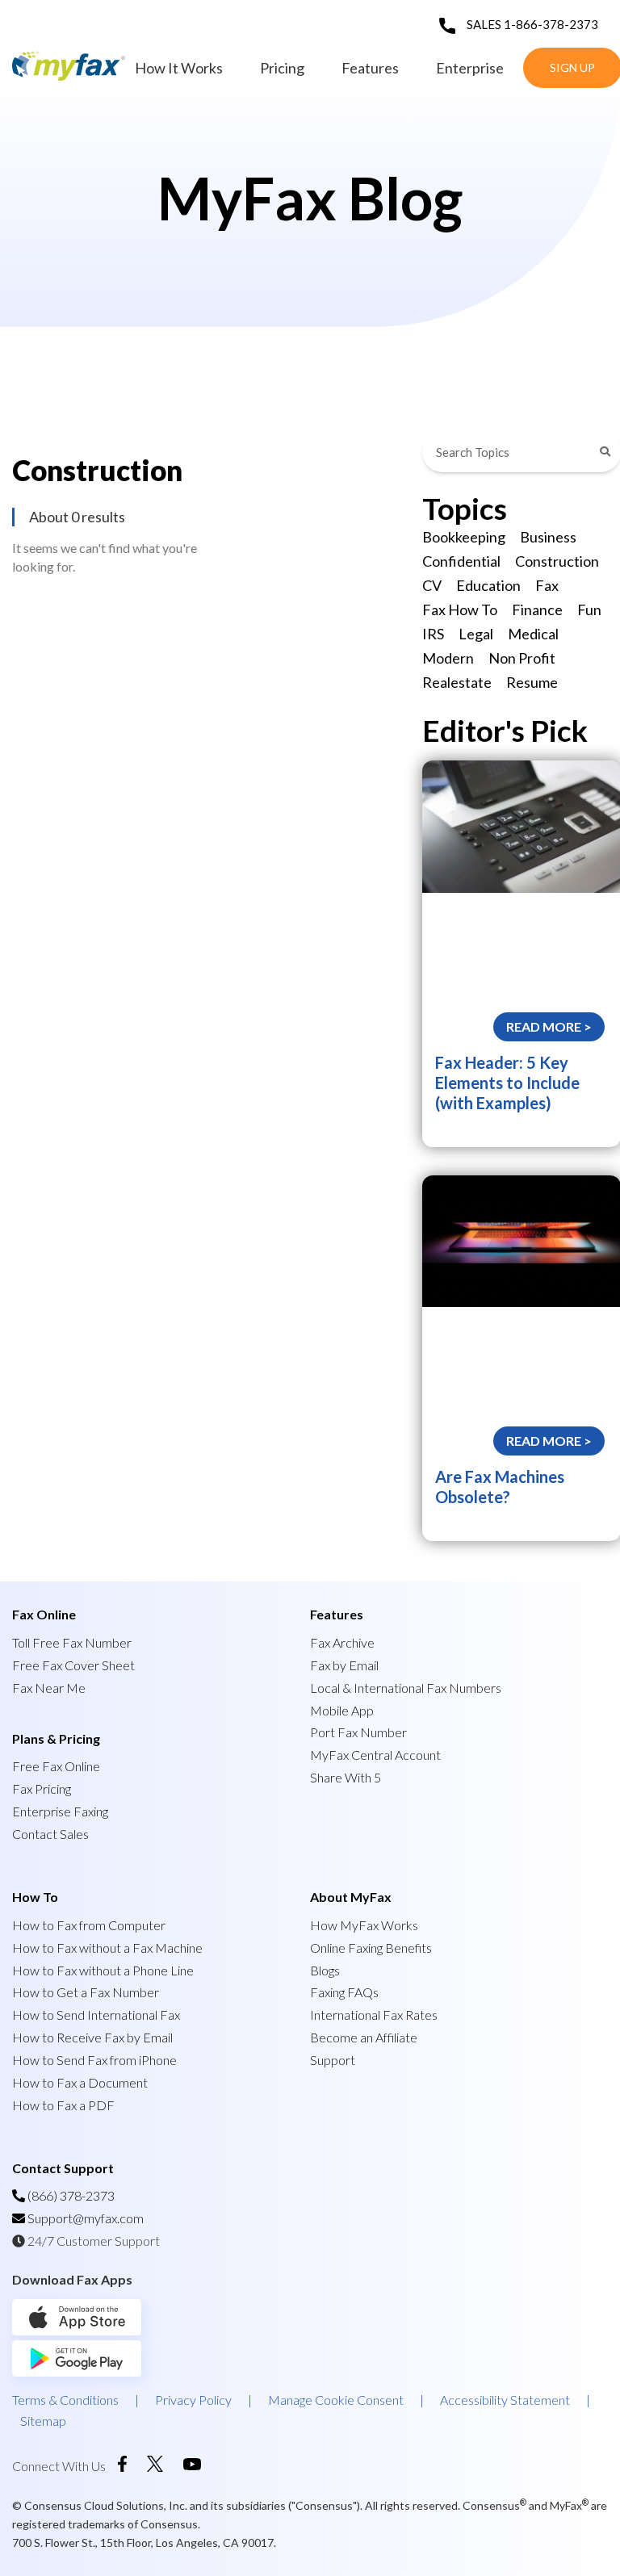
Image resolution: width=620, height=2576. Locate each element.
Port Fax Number (358, 1732)
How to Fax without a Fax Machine (107, 1948)
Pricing (282, 68)
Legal (476, 634)
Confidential (461, 561)
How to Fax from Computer (89, 1925)
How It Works (179, 68)
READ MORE (545, 1026)
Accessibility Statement (505, 2400)
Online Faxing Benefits (371, 1948)
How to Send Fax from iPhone (94, 2060)
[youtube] (192, 2465)
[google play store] (77, 2371)
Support (333, 2060)
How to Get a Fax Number (86, 1992)
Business (548, 537)
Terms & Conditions (65, 2400)
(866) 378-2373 (70, 2195)
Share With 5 (346, 1777)
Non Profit (522, 658)
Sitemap (43, 2421)
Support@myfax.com (86, 2218)
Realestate (457, 682)
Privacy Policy (193, 2400)
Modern (448, 658)
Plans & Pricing (56, 1738)
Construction (557, 561)
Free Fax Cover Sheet (73, 1665)
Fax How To (460, 609)
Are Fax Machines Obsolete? (500, 1487)
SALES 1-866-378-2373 (532, 24)
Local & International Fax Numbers (406, 1688)
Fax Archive (342, 1642)
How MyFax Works (364, 1925)
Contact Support (63, 2168)
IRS (433, 634)
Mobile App (342, 1710)
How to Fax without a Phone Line (103, 1970)
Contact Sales (50, 1834)
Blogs (325, 1970)
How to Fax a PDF (63, 2105)
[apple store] (90, 2330)
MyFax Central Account (375, 1755)
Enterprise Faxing (60, 1811)
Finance (537, 609)
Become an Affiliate (364, 2037)
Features (370, 68)
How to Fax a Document (80, 2082)
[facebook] (122, 2467)
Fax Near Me (49, 1688)
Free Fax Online (56, 1766)
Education (488, 585)
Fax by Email (344, 1665)
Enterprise (470, 68)
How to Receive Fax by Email (92, 2037)
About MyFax (351, 1897)
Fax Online (44, 1614)
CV (432, 585)
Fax (547, 585)
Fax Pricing (42, 1789)
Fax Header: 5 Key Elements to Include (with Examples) (507, 1083)
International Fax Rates (374, 2015)
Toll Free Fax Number (72, 1642)
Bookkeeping (464, 537)
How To (35, 1897)
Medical (533, 634)
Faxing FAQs (344, 1992)
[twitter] (155, 2467)
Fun (589, 609)
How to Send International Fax (96, 2015)
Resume (532, 682)
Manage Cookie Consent (336, 2400)
